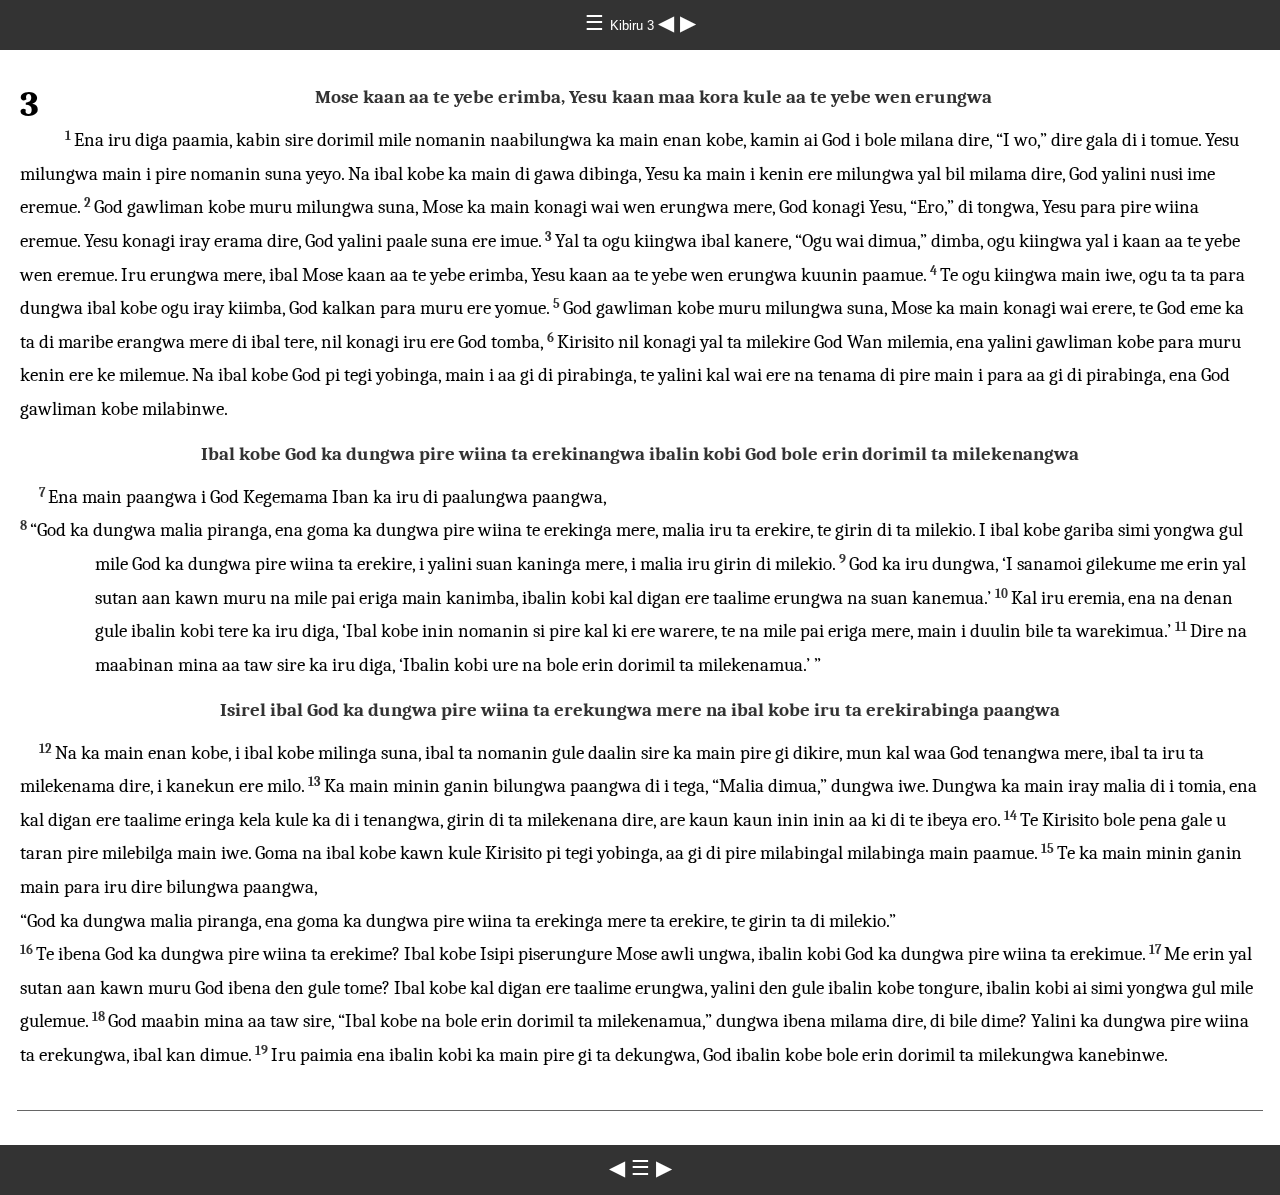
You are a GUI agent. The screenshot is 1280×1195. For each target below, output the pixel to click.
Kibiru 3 (634, 25)
